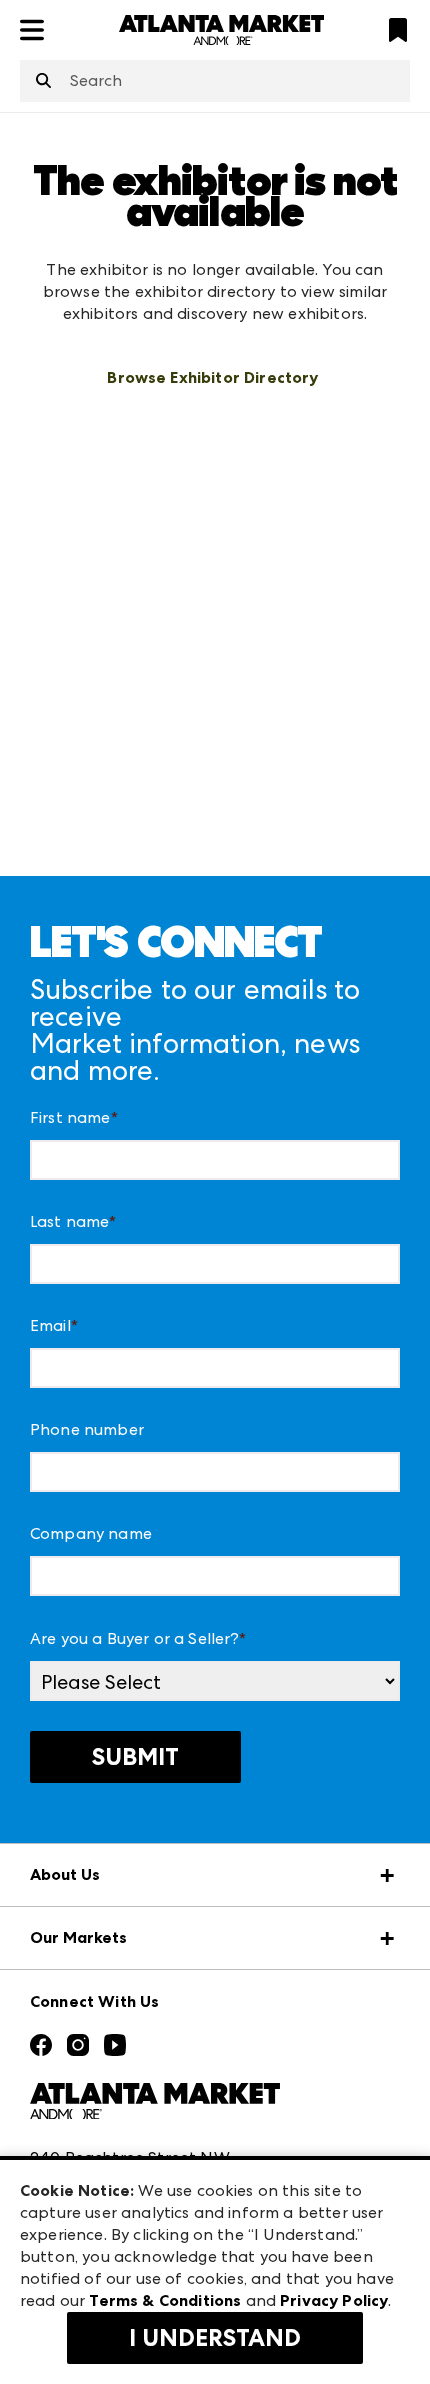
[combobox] (215, 81)
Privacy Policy (334, 2300)
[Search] (43, 82)
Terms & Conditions (165, 2300)
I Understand (215, 2338)
